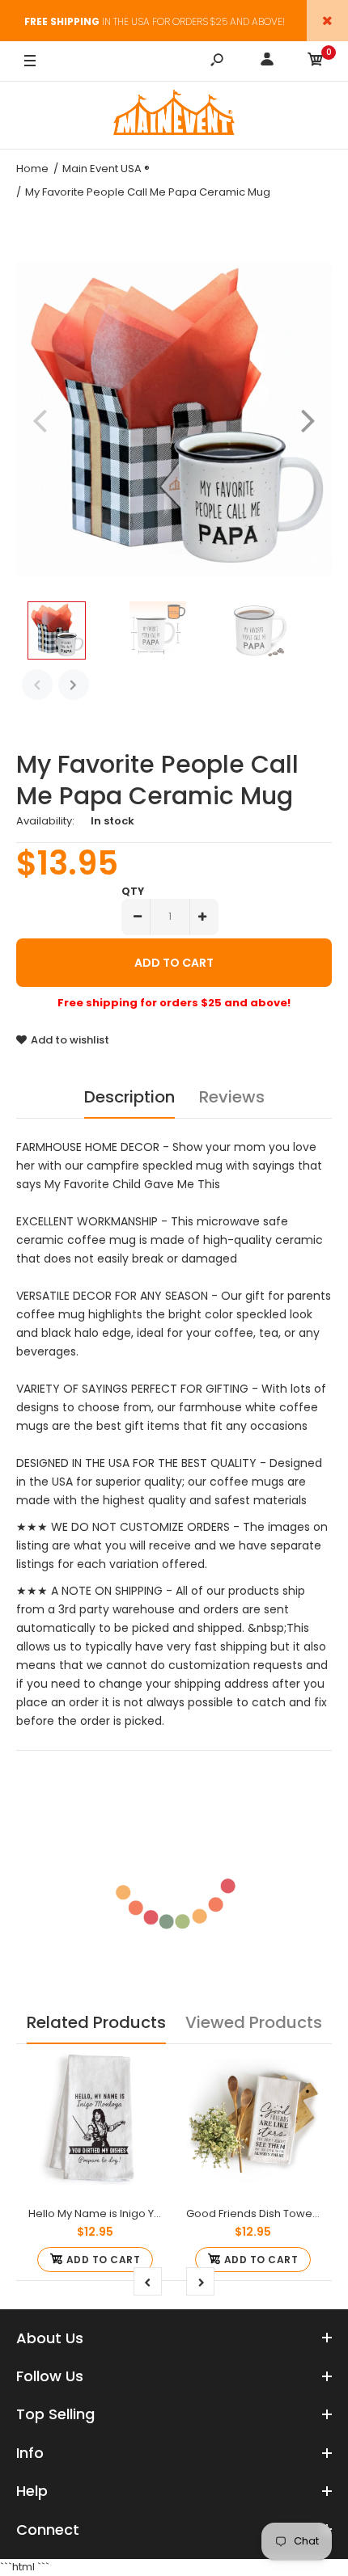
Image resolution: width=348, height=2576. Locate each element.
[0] (316, 62)
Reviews (232, 1097)
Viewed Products (254, 2022)
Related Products (96, 2022)
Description (129, 1097)
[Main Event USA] (174, 115)
